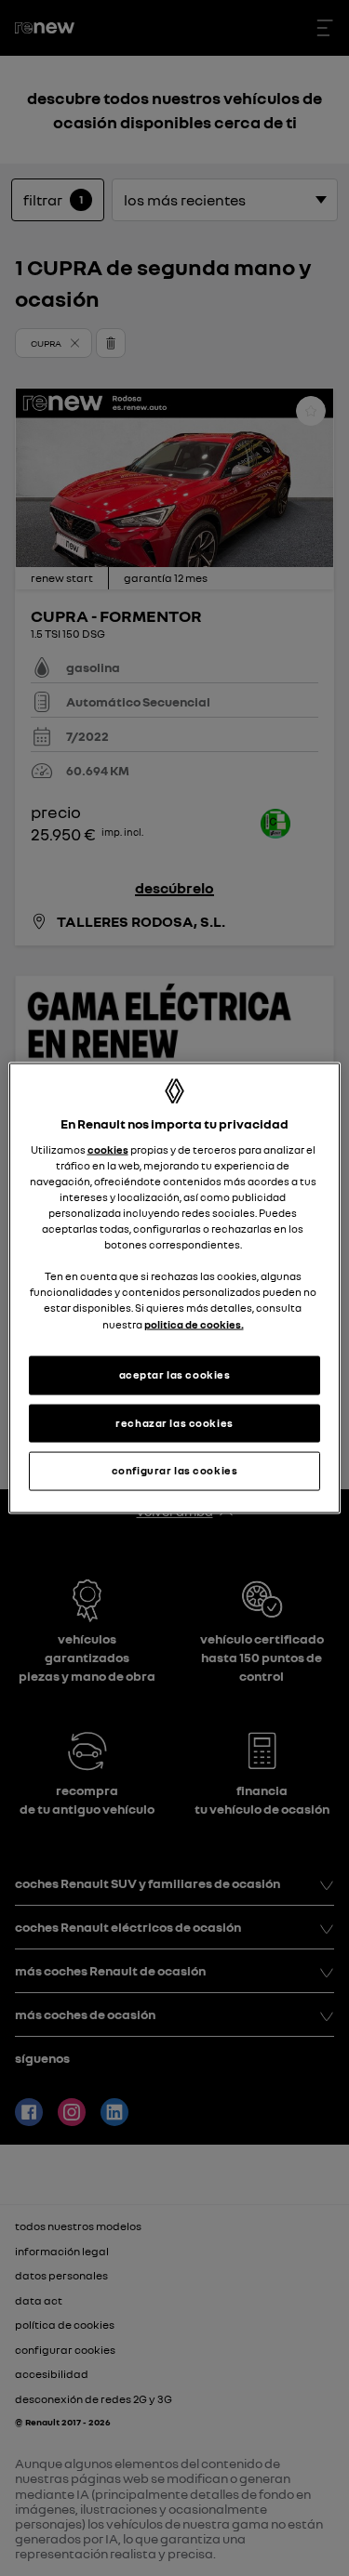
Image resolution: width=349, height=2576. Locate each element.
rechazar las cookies (174, 1422)
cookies (108, 1149)
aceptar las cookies (175, 1374)
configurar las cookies (175, 1471)
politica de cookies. (194, 1324)
